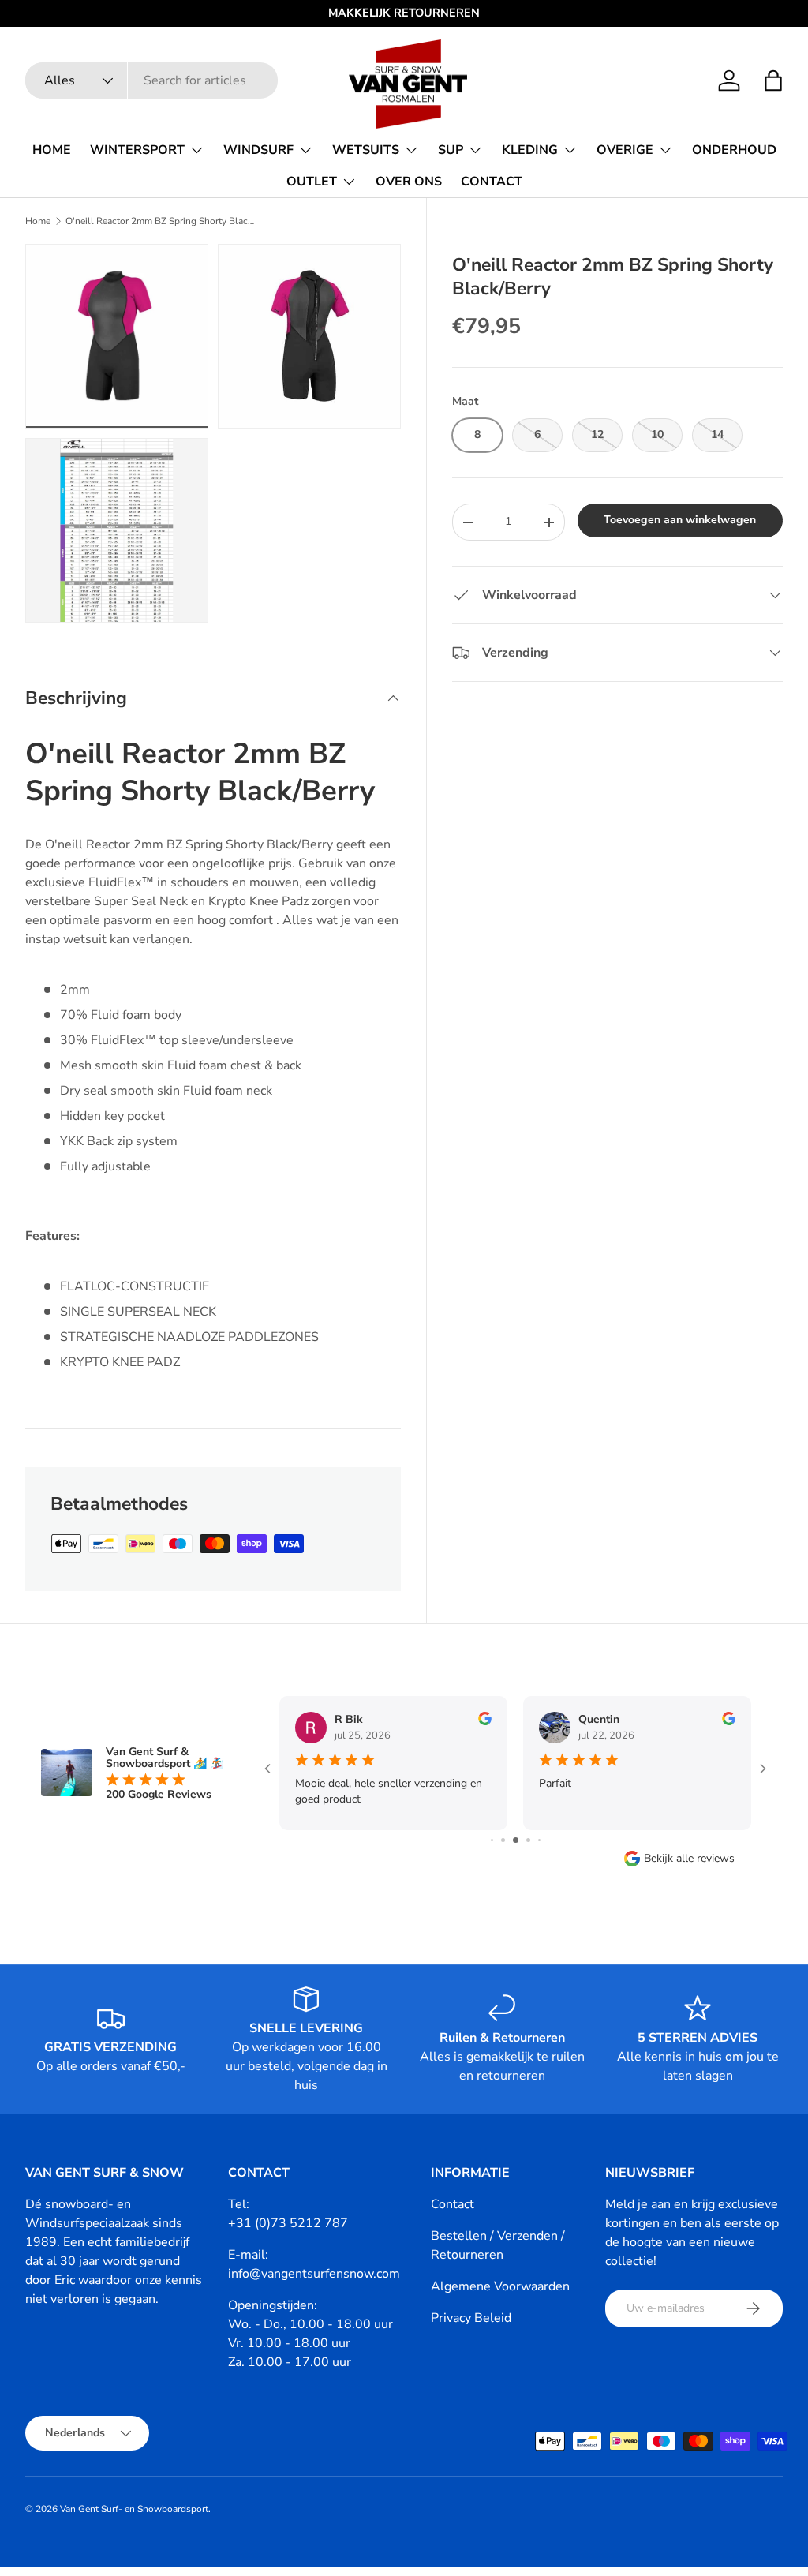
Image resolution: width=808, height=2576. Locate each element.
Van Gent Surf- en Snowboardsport (134, 2509)
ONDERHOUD (734, 150)
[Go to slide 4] (516, 1840)
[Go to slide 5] (528, 1840)
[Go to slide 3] (503, 1840)
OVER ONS (409, 182)
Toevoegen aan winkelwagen (680, 520)
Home (38, 221)
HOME (52, 150)
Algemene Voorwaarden (500, 2286)
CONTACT (492, 182)
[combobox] (151, 80)
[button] (773, 80)
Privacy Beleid (471, 2318)
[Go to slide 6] (539, 1840)
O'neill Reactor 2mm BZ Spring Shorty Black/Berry (160, 221)
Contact (453, 2204)
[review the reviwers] (485, 1722)
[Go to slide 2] (492, 1840)
